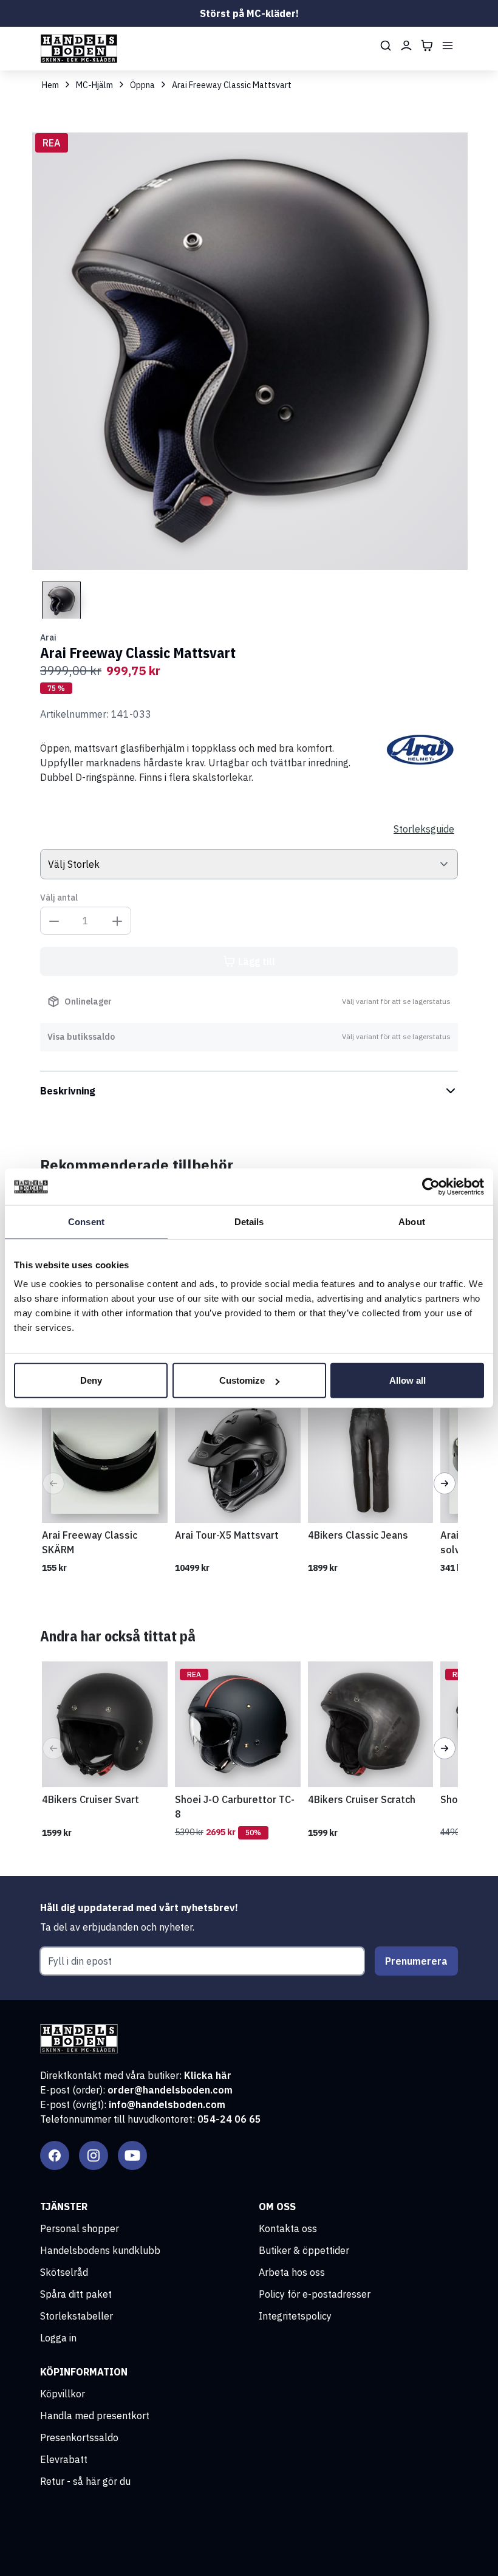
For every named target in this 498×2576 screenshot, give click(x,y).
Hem (50, 85)
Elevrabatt (64, 2459)
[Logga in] (406, 46)
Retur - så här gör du (85, 2481)
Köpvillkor (63, 2394)
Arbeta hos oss (292, 2272)
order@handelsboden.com (170, 2090)
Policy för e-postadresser (315, 2294)
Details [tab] (249, 1221)
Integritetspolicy (295, 2316)
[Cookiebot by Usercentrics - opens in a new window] (431, 1186)
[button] (53, 1483)
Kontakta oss (288, 2228)
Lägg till (257, 961)
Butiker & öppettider (304, 2250)
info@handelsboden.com (167, 2104)
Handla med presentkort (95, 2416)
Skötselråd (64, 2272)
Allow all (408, 1380)
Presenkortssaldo (79, 2437)
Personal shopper (80, 2228)
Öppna (142, 85)
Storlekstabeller (77, 2316)
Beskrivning (68, 1091)
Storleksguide (424, 829)
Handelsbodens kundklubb (100, 2250)
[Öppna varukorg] (427, 46)
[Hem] (79, 49)
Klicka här (208, 2075)
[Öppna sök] (386, 46)
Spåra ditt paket (76, 2294)
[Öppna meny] (448, 46)
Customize (242, 1380)
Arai (48, 637)
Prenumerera (416, 1961)
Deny (91, 1380)
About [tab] (412, 1221)
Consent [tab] (86, 1221)
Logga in (58, 2338)
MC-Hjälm (94, 85)
